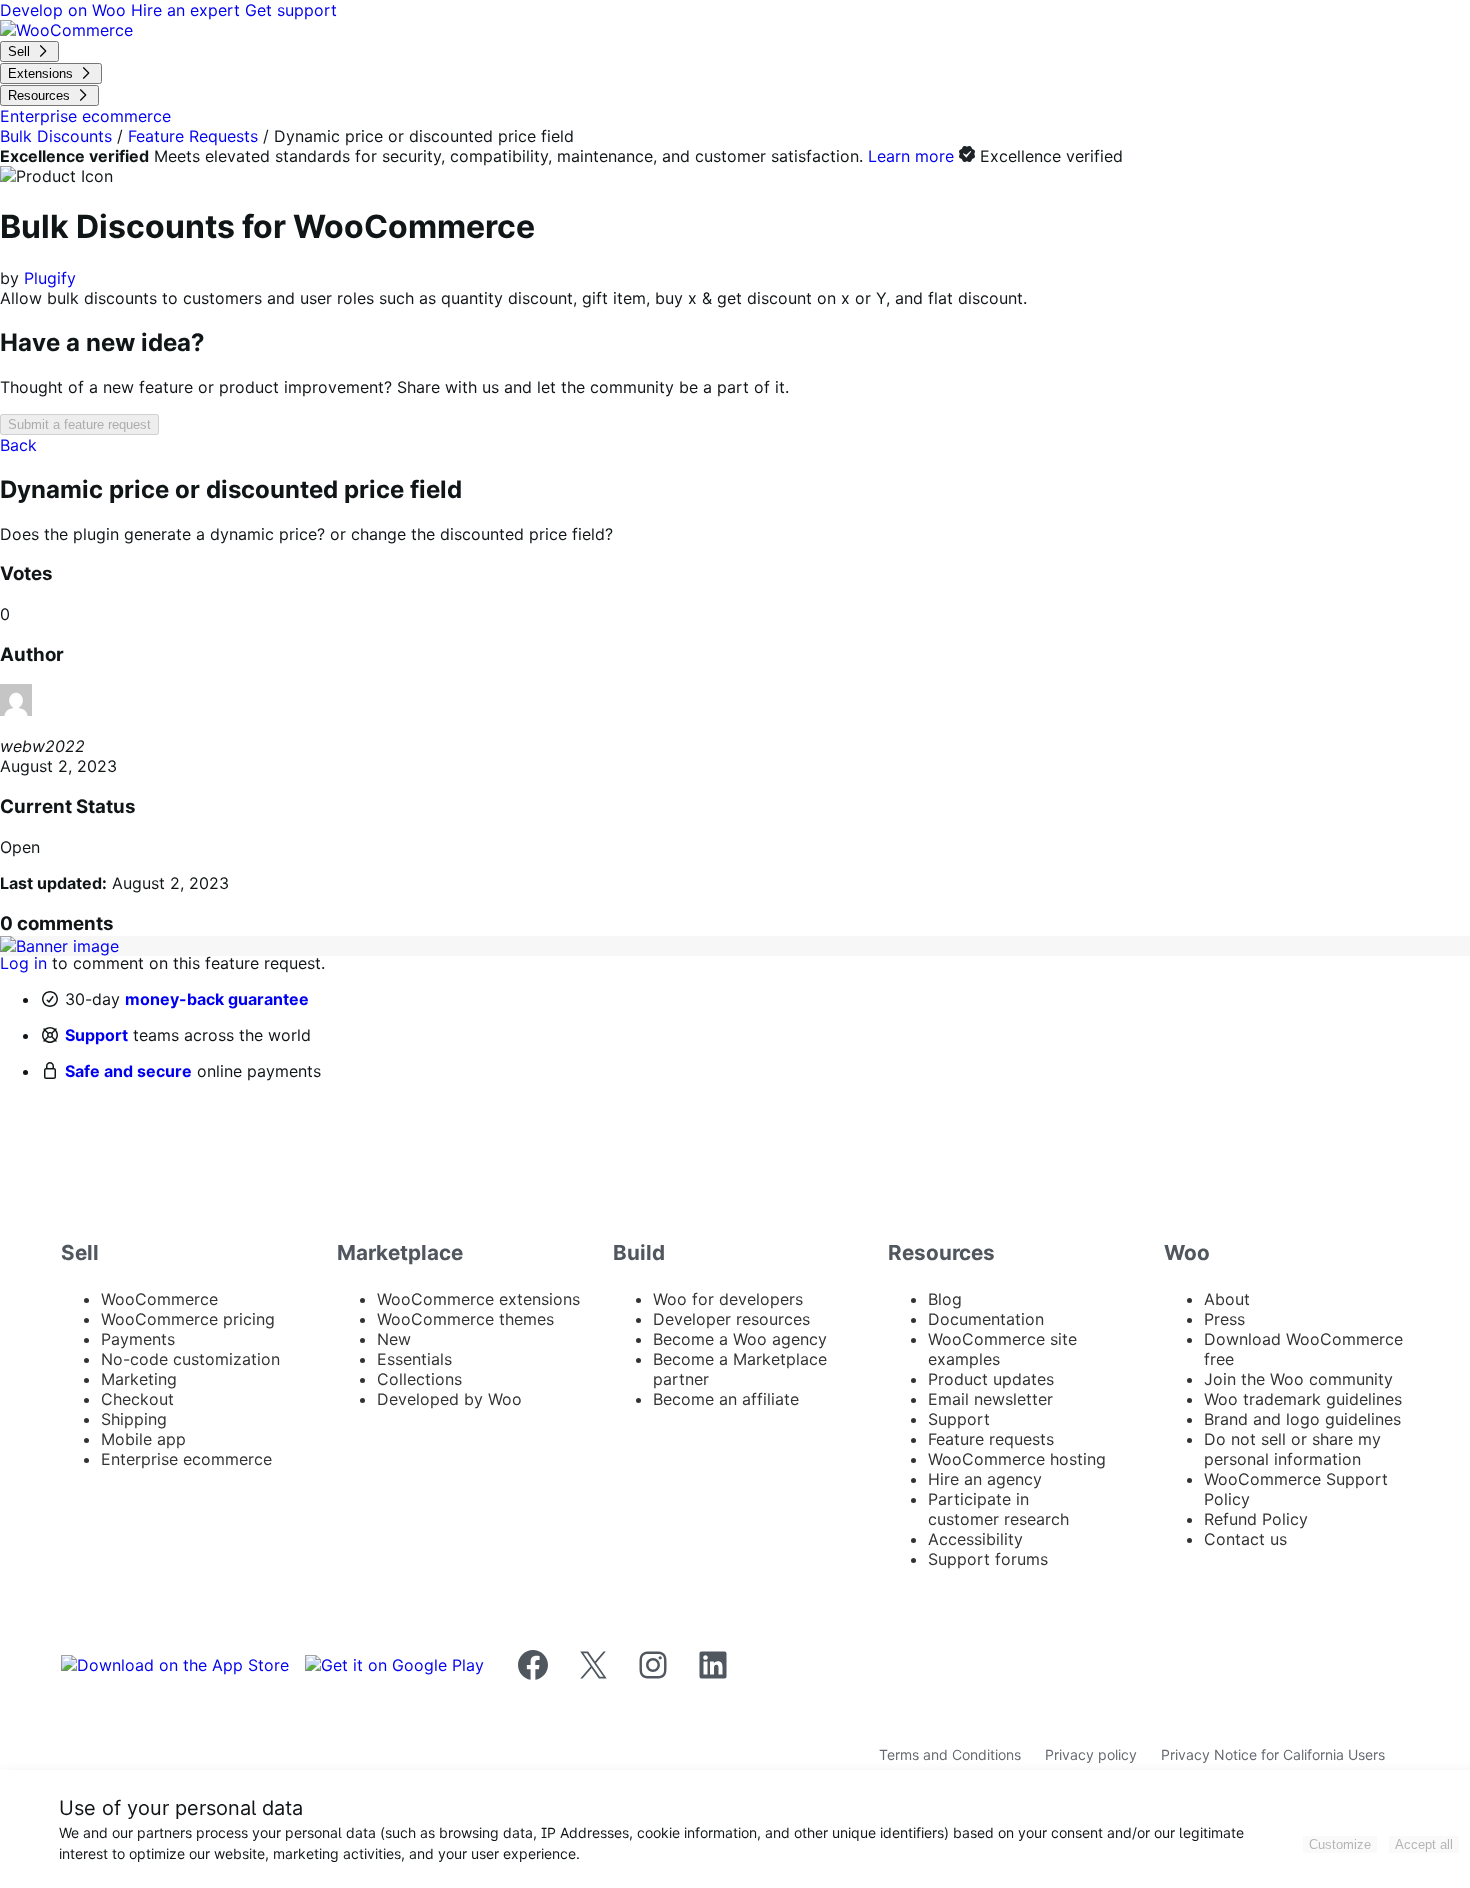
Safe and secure (128, 1071)
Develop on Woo (65, 10)
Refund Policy (1256, 1519)
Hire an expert (188, 10)
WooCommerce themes (465, 1319)
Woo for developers (728, 1299)
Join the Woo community (1298, 1379)
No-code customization (190, 1359)
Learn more (911, 156)
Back (18, 445)
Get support (291, 10)
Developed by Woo (449, 1399)
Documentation (986, 1319)
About (1227, 1299)
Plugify (50, 278)
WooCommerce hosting (1017, 1459)
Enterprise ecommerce (186, 1459)
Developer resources (731, 1319)
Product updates (991, 1379)
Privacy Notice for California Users (1273, 1754)
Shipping (134, 1419)
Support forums (988, 1559)
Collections (419, 1379)
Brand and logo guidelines (1302, 1419)
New (394, 1339)
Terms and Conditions (950, 1754)
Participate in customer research (998, 1509)
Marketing (139, 1379)
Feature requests (991, 1439)
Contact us (1245, 1539)
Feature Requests (193, 136)
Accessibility (975, 1539)
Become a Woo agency (740, 1339)
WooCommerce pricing (188, 1319)
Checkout (137, 1399)
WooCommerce (159, 1299)
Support (96, 1035)
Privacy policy (1091, 1754)
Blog (945, 1299)
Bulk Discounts (56, 136)
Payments (138, 1339)
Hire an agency (985, 1479)
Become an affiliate (726, 1399)
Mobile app (143, 1439)
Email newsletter (990, 1399)
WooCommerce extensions (478, 1299)
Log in (23, 963)
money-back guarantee (217, 999)
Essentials (414, 1359)
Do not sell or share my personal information (1292, 1449)
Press (1224, 1319)
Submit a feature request (79, 424)
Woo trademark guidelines (1303, 1399)
